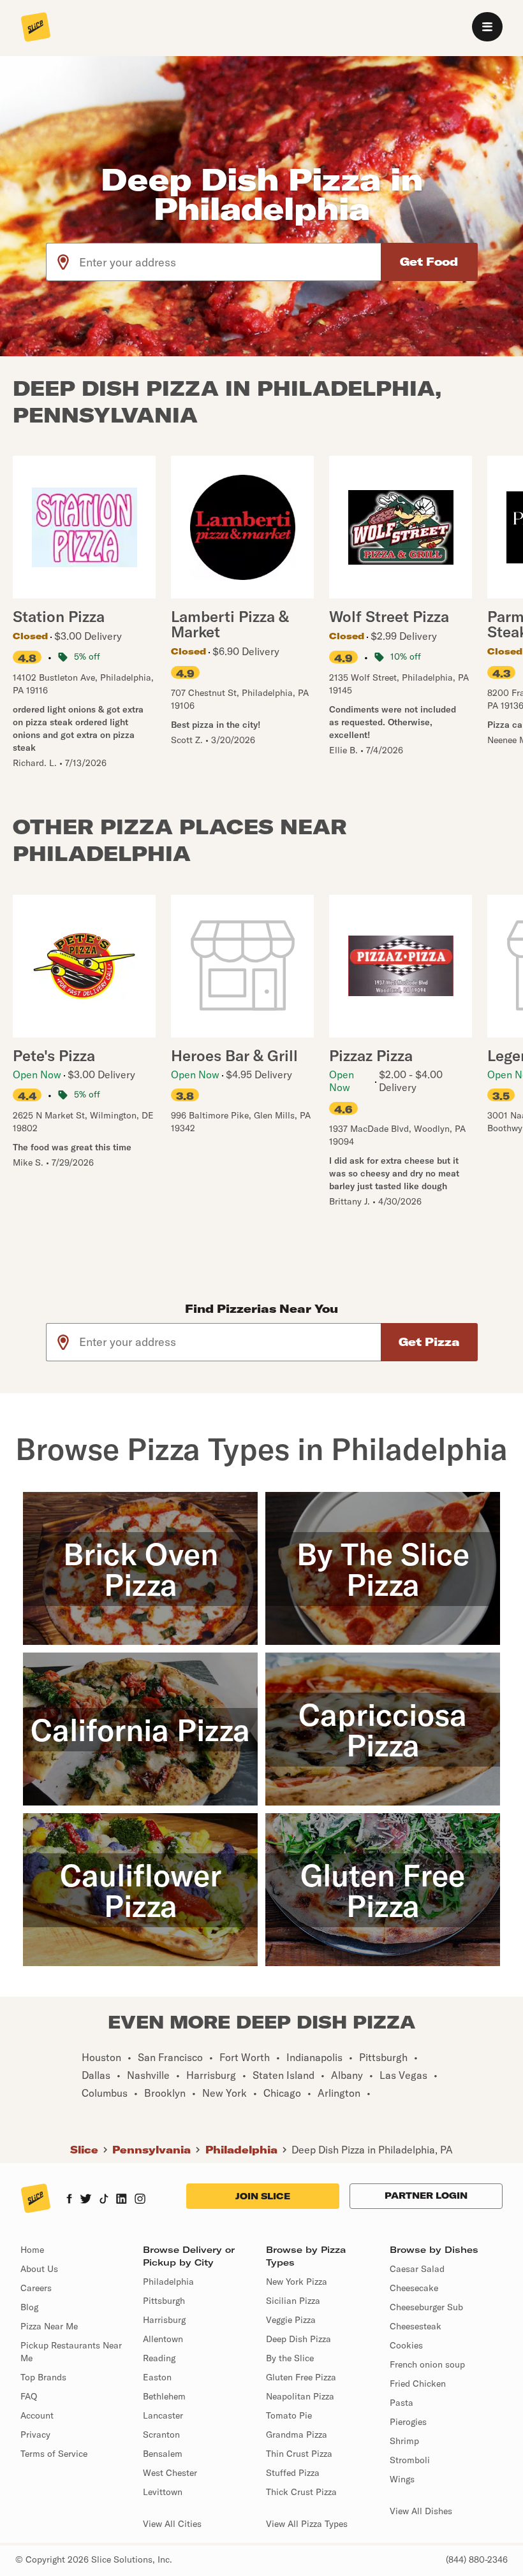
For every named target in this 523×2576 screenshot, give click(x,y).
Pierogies (408, 2422)
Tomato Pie (289, 2415)
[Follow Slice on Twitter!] (86, 2200)
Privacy (35, 2435)
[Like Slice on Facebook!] (69, 2200)
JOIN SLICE (263, 2196)
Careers (36, 2288)
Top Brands (43, 2377)
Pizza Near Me (49, 2326)
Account (37, 2415)
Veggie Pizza (291, 2320)
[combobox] (231, 262)
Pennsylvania (151, 2150)
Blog (29, 2307)
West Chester (170, 2473)
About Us (39, 2269)
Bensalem (163, 2454)
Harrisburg (164, 2320)
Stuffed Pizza (293, 2473)
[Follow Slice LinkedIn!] (122, 2200)
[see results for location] (63, 262)
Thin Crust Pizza (299, 2454)
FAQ (29, 2396)
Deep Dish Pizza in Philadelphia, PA (372, 2150)
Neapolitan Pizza (300, 2396)
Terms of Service (54, 2454)
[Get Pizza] (429, 1342)
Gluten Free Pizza (301, 2377)
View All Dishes (421, 2511)
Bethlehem (164, 2396)
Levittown (163, 2492)
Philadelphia (241, 2150)
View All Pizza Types (307, 2524)
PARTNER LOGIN (426, 2196)
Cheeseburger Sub (426, 2307)
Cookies (406, 2345)
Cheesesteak (416, 2326)
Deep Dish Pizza (298, 2339)
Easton (157, 2377)
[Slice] (36, 28)
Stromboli (410, 2460)
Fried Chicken (418, 2384)
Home (32, 2250)
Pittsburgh (164, 2301)
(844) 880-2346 (477, 2559)
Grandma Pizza (297, 2435)
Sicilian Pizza (293, 2301)
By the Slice (290, 2358)
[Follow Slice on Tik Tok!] (104, 2200)
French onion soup (427, 2364)
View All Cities (172, 2524)
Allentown (163, 2339)
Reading (159, 2358)
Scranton (161, 2435)
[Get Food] (429, 262)
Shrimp (404, 2441)
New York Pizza (297, 2282)
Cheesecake (414, 2288)
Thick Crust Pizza (301, 2492)
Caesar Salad (417, 2269)
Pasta (401, 2403)
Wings (402, 2479)
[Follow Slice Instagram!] (140, 2200)
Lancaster (163, 2415)
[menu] (487, 27)
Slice (84, 2150)
